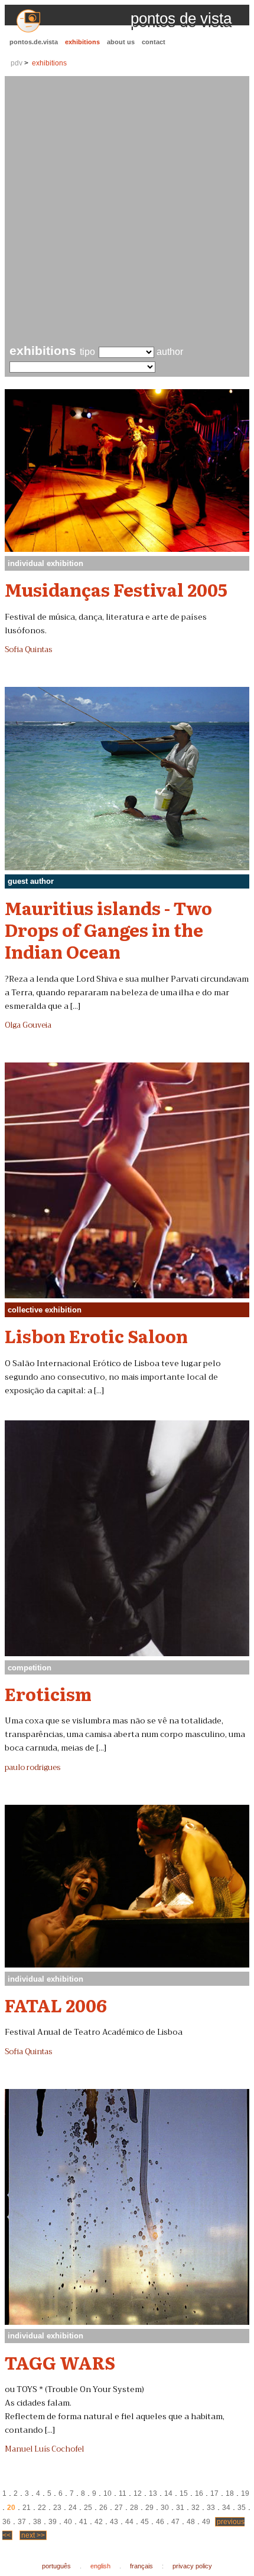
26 (103, 2508)
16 (199, 2493)
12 (138, 2493)
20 (11, 2508)
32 (196, 2508)
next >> (33, 2535)
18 (230, 2493)
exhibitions (82, 42)
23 (57, 2508)
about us (121, 42)
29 (149, 2508)
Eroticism (48, 1693)
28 (134, 2508)
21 (27, 2508)
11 (123, 2493)
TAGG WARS (60, 2362)
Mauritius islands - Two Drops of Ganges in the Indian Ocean (108, 930)
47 (175, 2522)
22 (42, 2508)
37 (22, 2522)
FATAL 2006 (56, 2005)
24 (73, 2508)
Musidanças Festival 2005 (116, 589)
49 (206, 2522)
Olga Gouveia (28, 1025)
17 (214, 2493)
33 (211, 2508)
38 (37, 2522)
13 (153, 2493)
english (100, 2566)
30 (165, 2508)
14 (168, 2493)
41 (83, 2522)
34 (226, 2508)
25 (88, 2508)
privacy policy (192, 2566)
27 (119, 2508)
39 (53, 2522)
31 (180, 2508)
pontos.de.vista (34, 42)
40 (68, 2522)
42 (99, 2522)
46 (160, 2522)
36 (6, 2522)
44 (129, 2522)
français (141, 2566)
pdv (17, 63)
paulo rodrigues (32, 1768)
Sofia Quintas (28, 650)
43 (114, 2522)
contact (154, 42)
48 (191, 2522)
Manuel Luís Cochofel (44, 2449)
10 (108, 2493)
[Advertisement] (127, 212)
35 (242, 2508)
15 (184, 2493)
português (56, 2566)
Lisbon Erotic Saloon (96, 1335)
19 (245, 2493)
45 (145, 2522)
